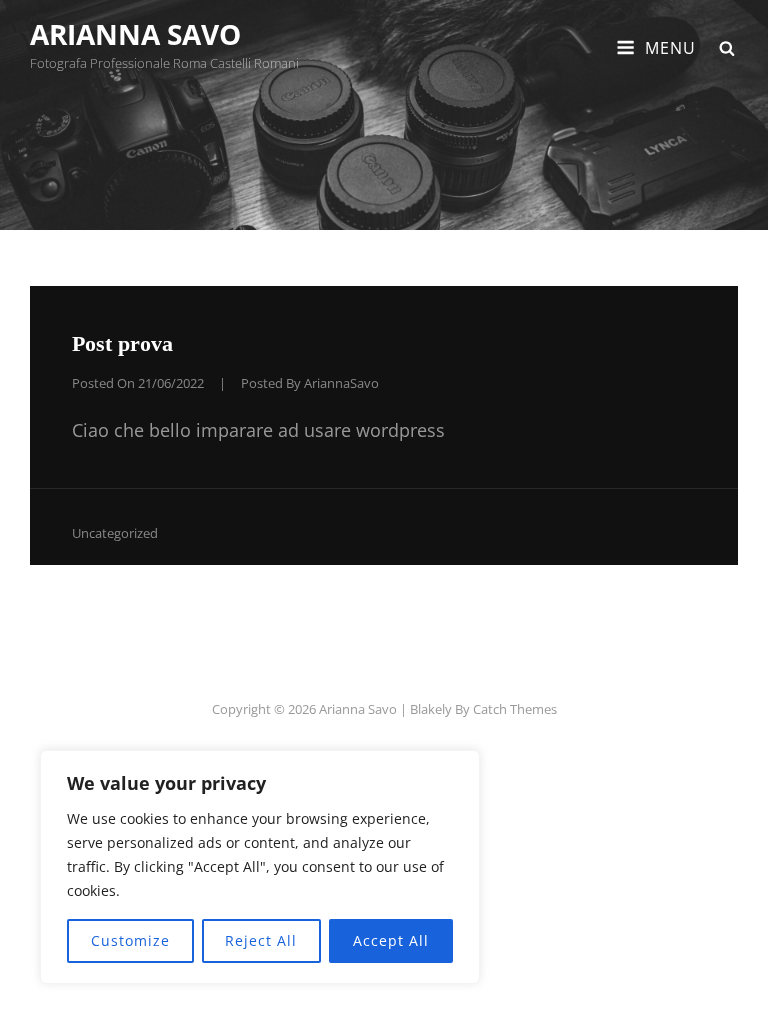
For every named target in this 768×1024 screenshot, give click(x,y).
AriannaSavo (341, 383)
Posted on (138, 383)
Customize (130, 940)
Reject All (261, 940)
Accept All (391, 940)
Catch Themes (515, 709)
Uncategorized (115, 533)
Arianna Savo (135, 34)
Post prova (122, 343)
